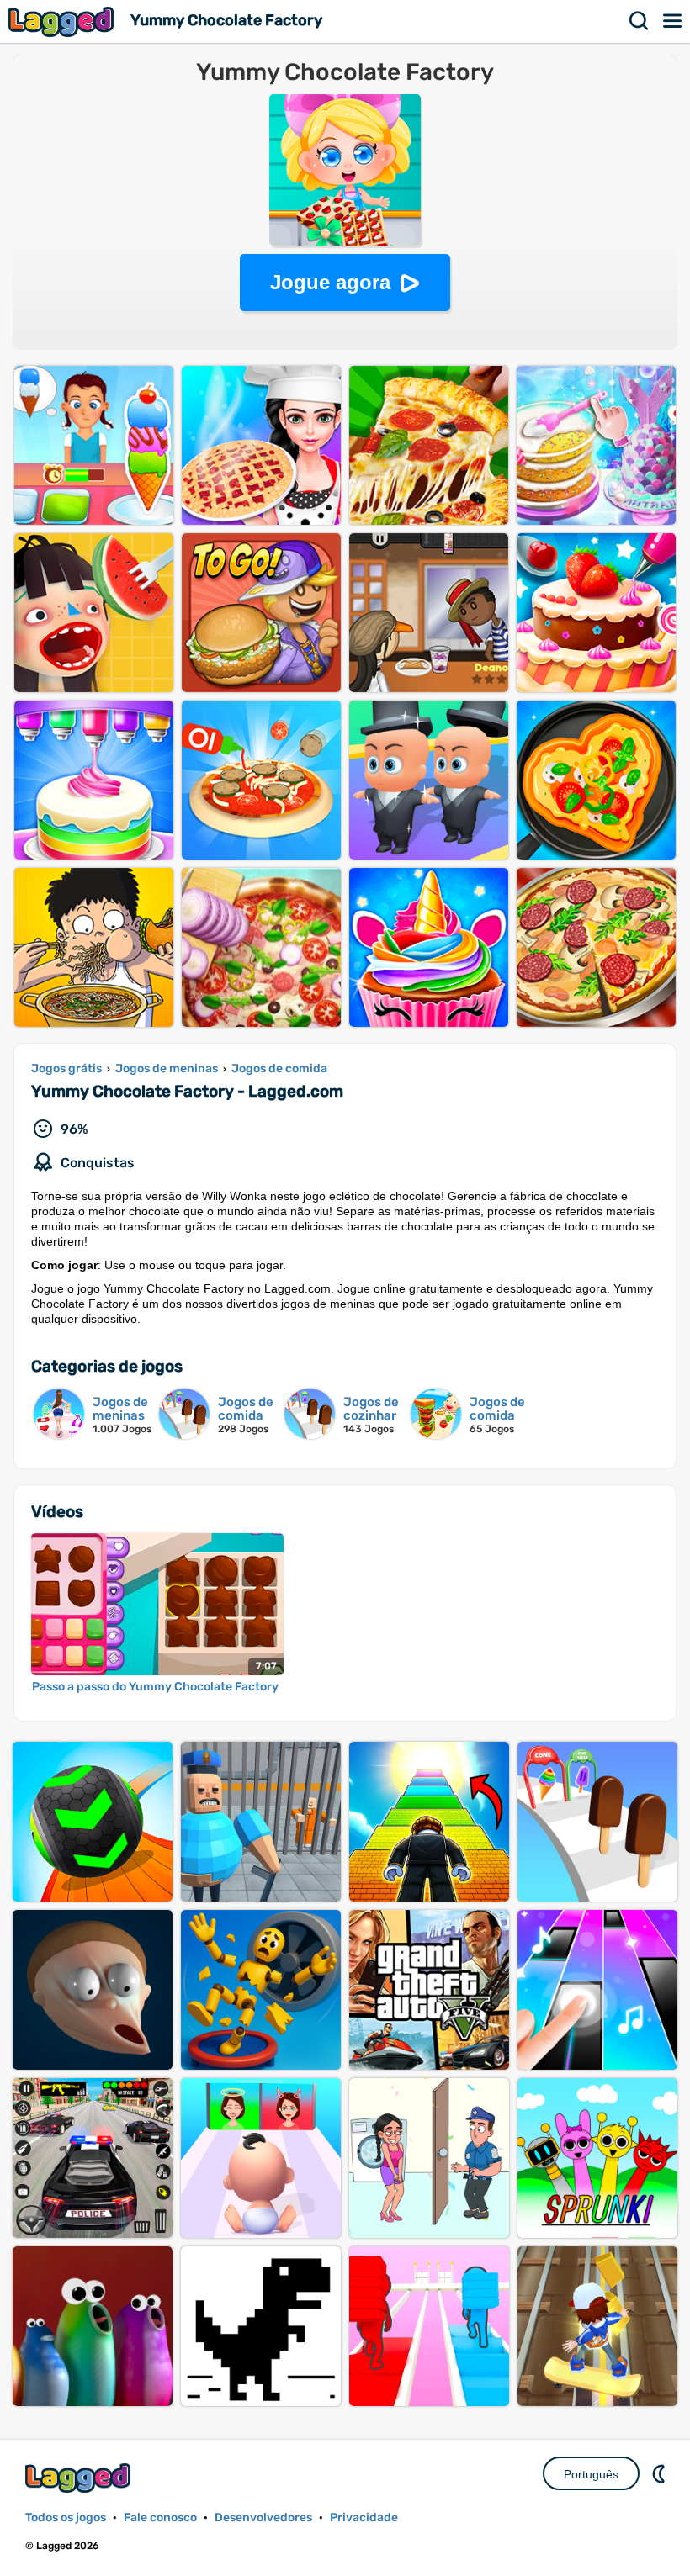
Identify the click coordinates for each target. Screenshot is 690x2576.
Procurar (640, 21)
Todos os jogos (66, 2518)
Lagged (63, 21)
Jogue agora (330, 282)
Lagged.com (80, 2478)
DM (661, 2473)
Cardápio (673, 21)
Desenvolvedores (263, 2518)
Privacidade (364, 2518)
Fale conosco (160, 2518)
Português (591, 2474)
